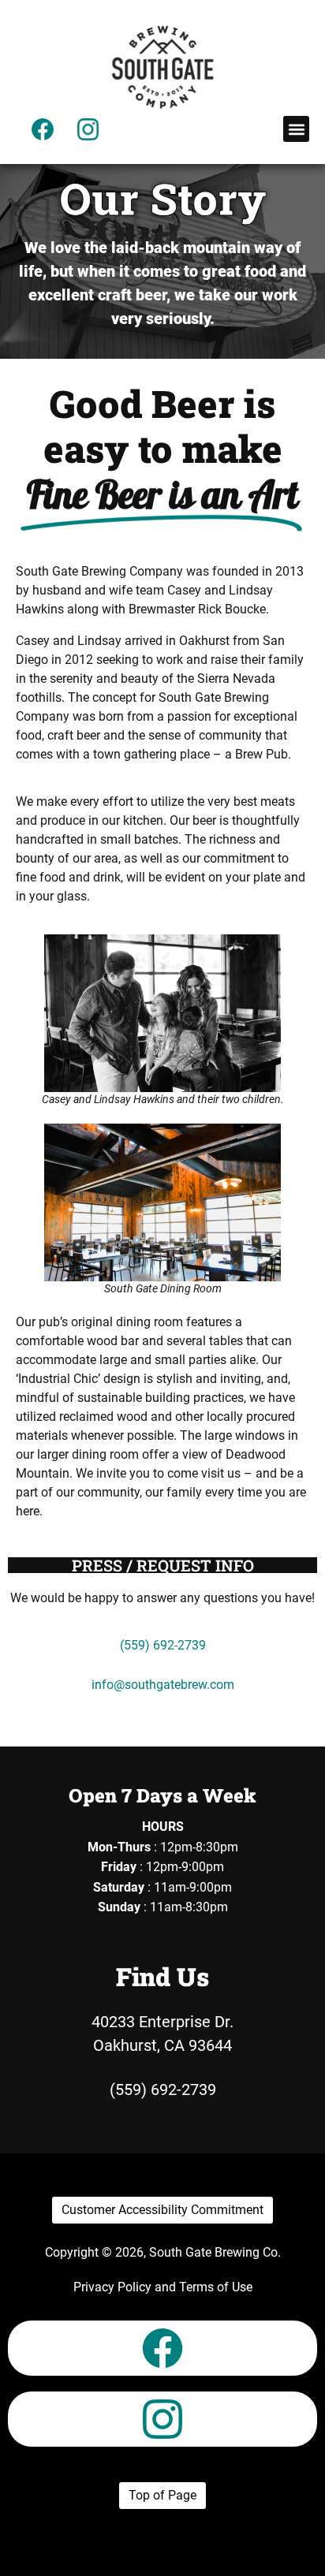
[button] (296, 129)
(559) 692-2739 (163, 1645)
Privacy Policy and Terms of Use (163, 2287)
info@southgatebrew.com (163, 1685)
